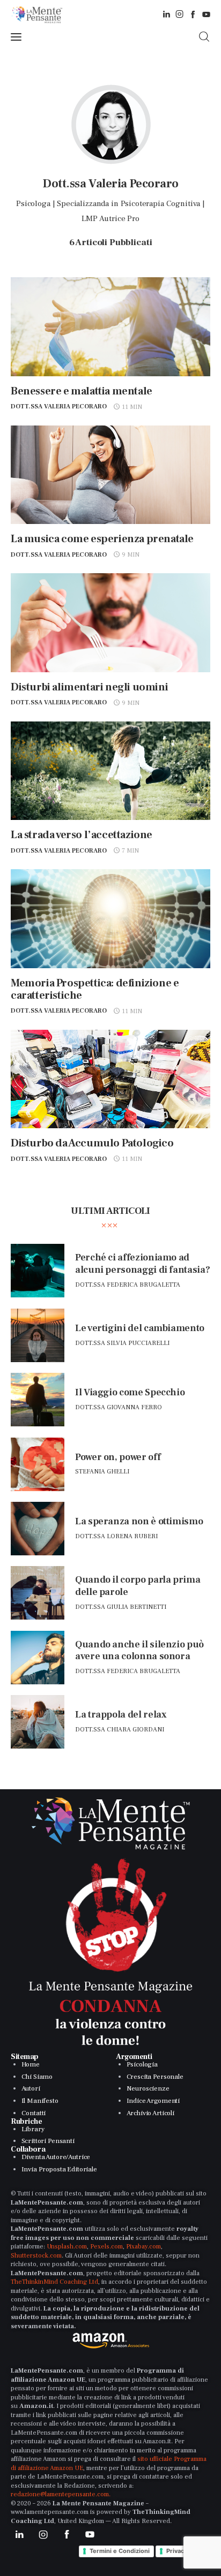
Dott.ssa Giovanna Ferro (119, 1407)
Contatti (34, 2113)
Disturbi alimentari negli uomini (89, 687)
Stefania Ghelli (102, 1472)
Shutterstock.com (36, 2256)
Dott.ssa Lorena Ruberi (116, 1536)
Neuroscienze (148, 2088)
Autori (31, 2088)
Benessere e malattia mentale (82, 391)
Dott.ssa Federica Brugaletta (128, 1285)
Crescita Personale (155, 2077)
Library (33, 2129)
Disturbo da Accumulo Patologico (92, 1143)
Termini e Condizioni (120, 2551)
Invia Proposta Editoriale (59, 2169)
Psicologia (142, 2064)
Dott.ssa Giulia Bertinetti (121, 1607)
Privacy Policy (186, 2551)
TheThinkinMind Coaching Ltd (54, 2282)
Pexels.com (106, 2247)
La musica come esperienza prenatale (102, 539)
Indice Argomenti (153, 2101)
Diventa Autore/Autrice (56, 2157)
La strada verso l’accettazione (82, 835)
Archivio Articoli (150, 2113)
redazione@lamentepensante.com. (61, 2494)
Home (31, 2064)
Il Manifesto (40, 2101)
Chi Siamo (37, 2077)
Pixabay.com (143, 2247)
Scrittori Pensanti (48, 2141)
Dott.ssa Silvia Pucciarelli (122, 1343)
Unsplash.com (67, 2247)
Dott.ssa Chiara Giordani (120, 1730)
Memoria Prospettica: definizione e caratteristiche (95, 989)
